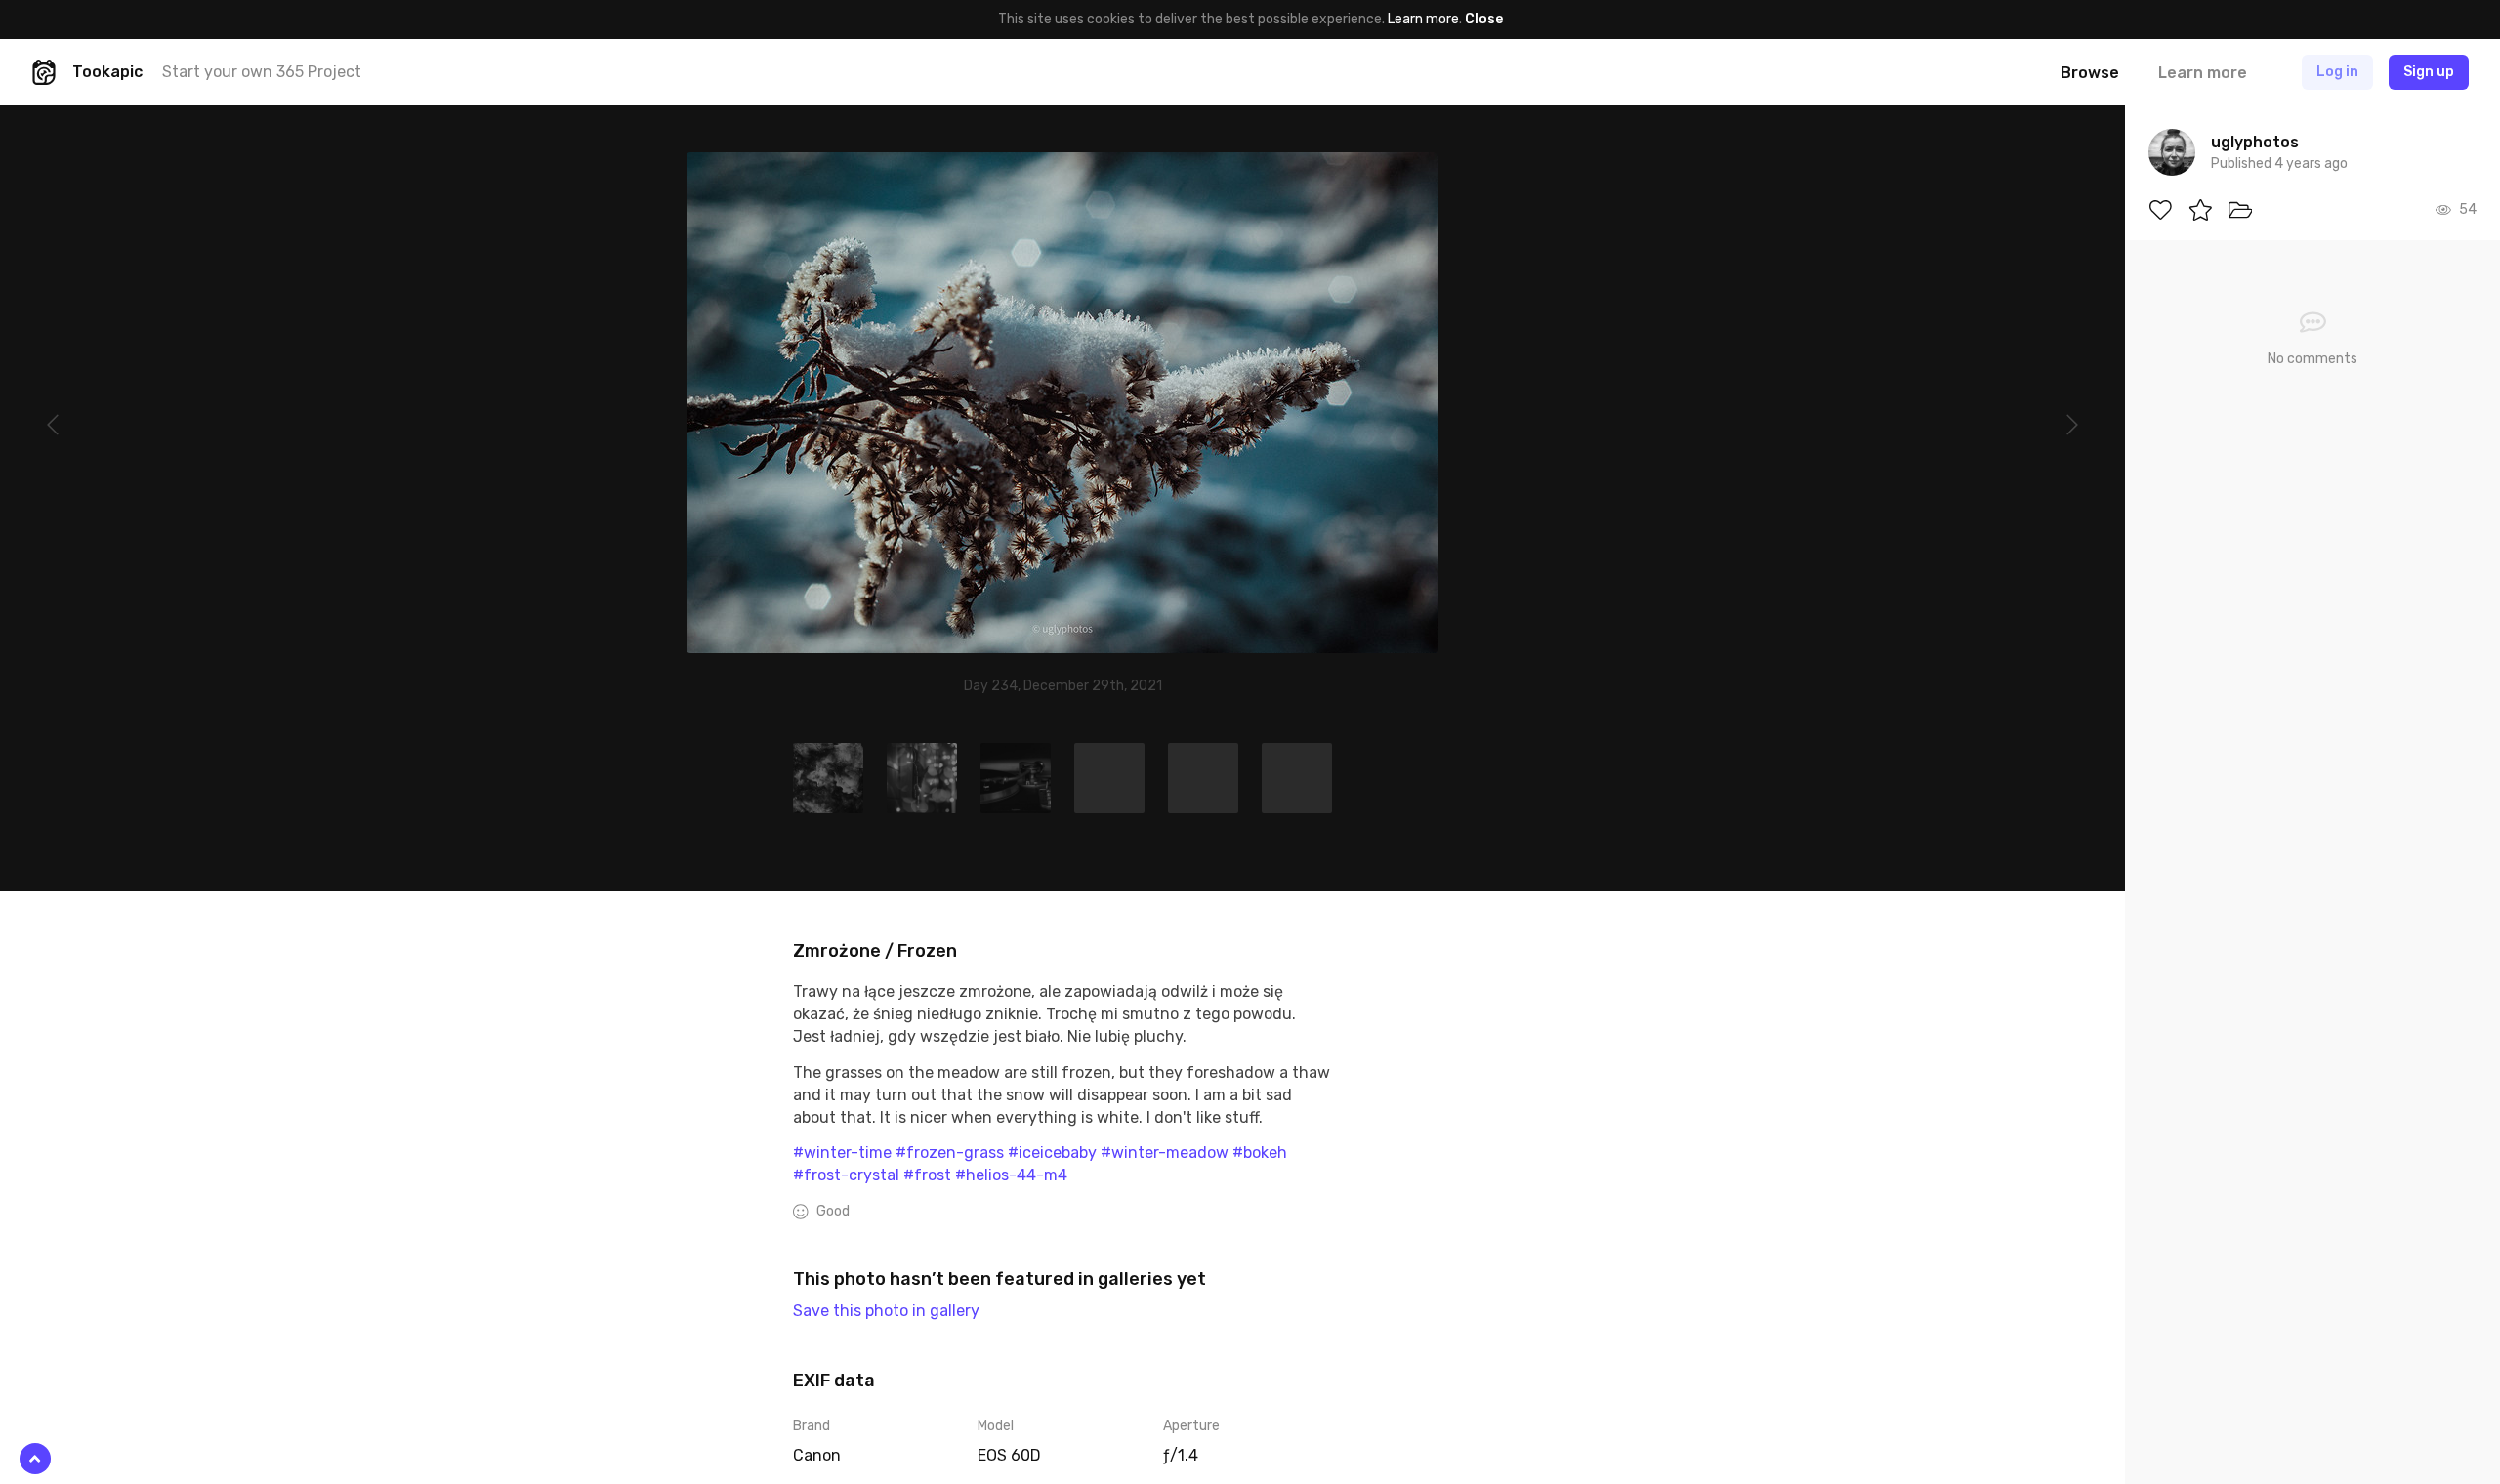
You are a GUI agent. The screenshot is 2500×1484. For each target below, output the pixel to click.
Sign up (2429, 72)
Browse (2090, 73)
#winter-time (842, 1153)
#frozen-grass (950, 1153)
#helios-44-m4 (1011, 1175)
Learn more (1423, 19)
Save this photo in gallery (886, 1311)
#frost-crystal (846, 1175)
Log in (2337, 72)
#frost (927, 1175)
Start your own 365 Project (262, 72)
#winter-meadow (1165, 1153)
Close (1484, 19)
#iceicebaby (1052, 1153)
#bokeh (1260, 1153)
